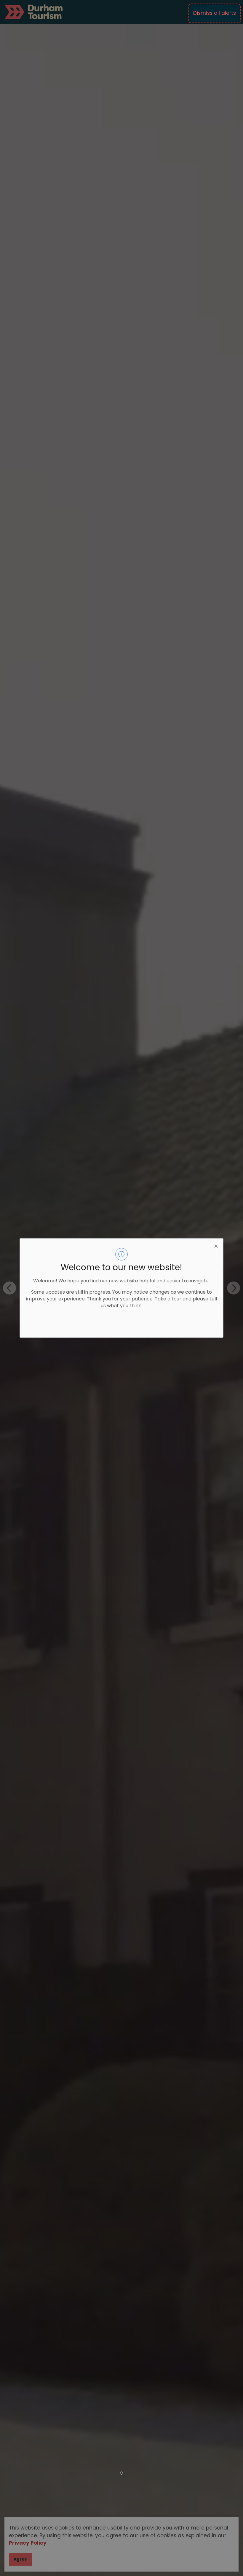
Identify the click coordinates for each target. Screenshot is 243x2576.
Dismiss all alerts (215, 13)
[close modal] (216, 1246)
